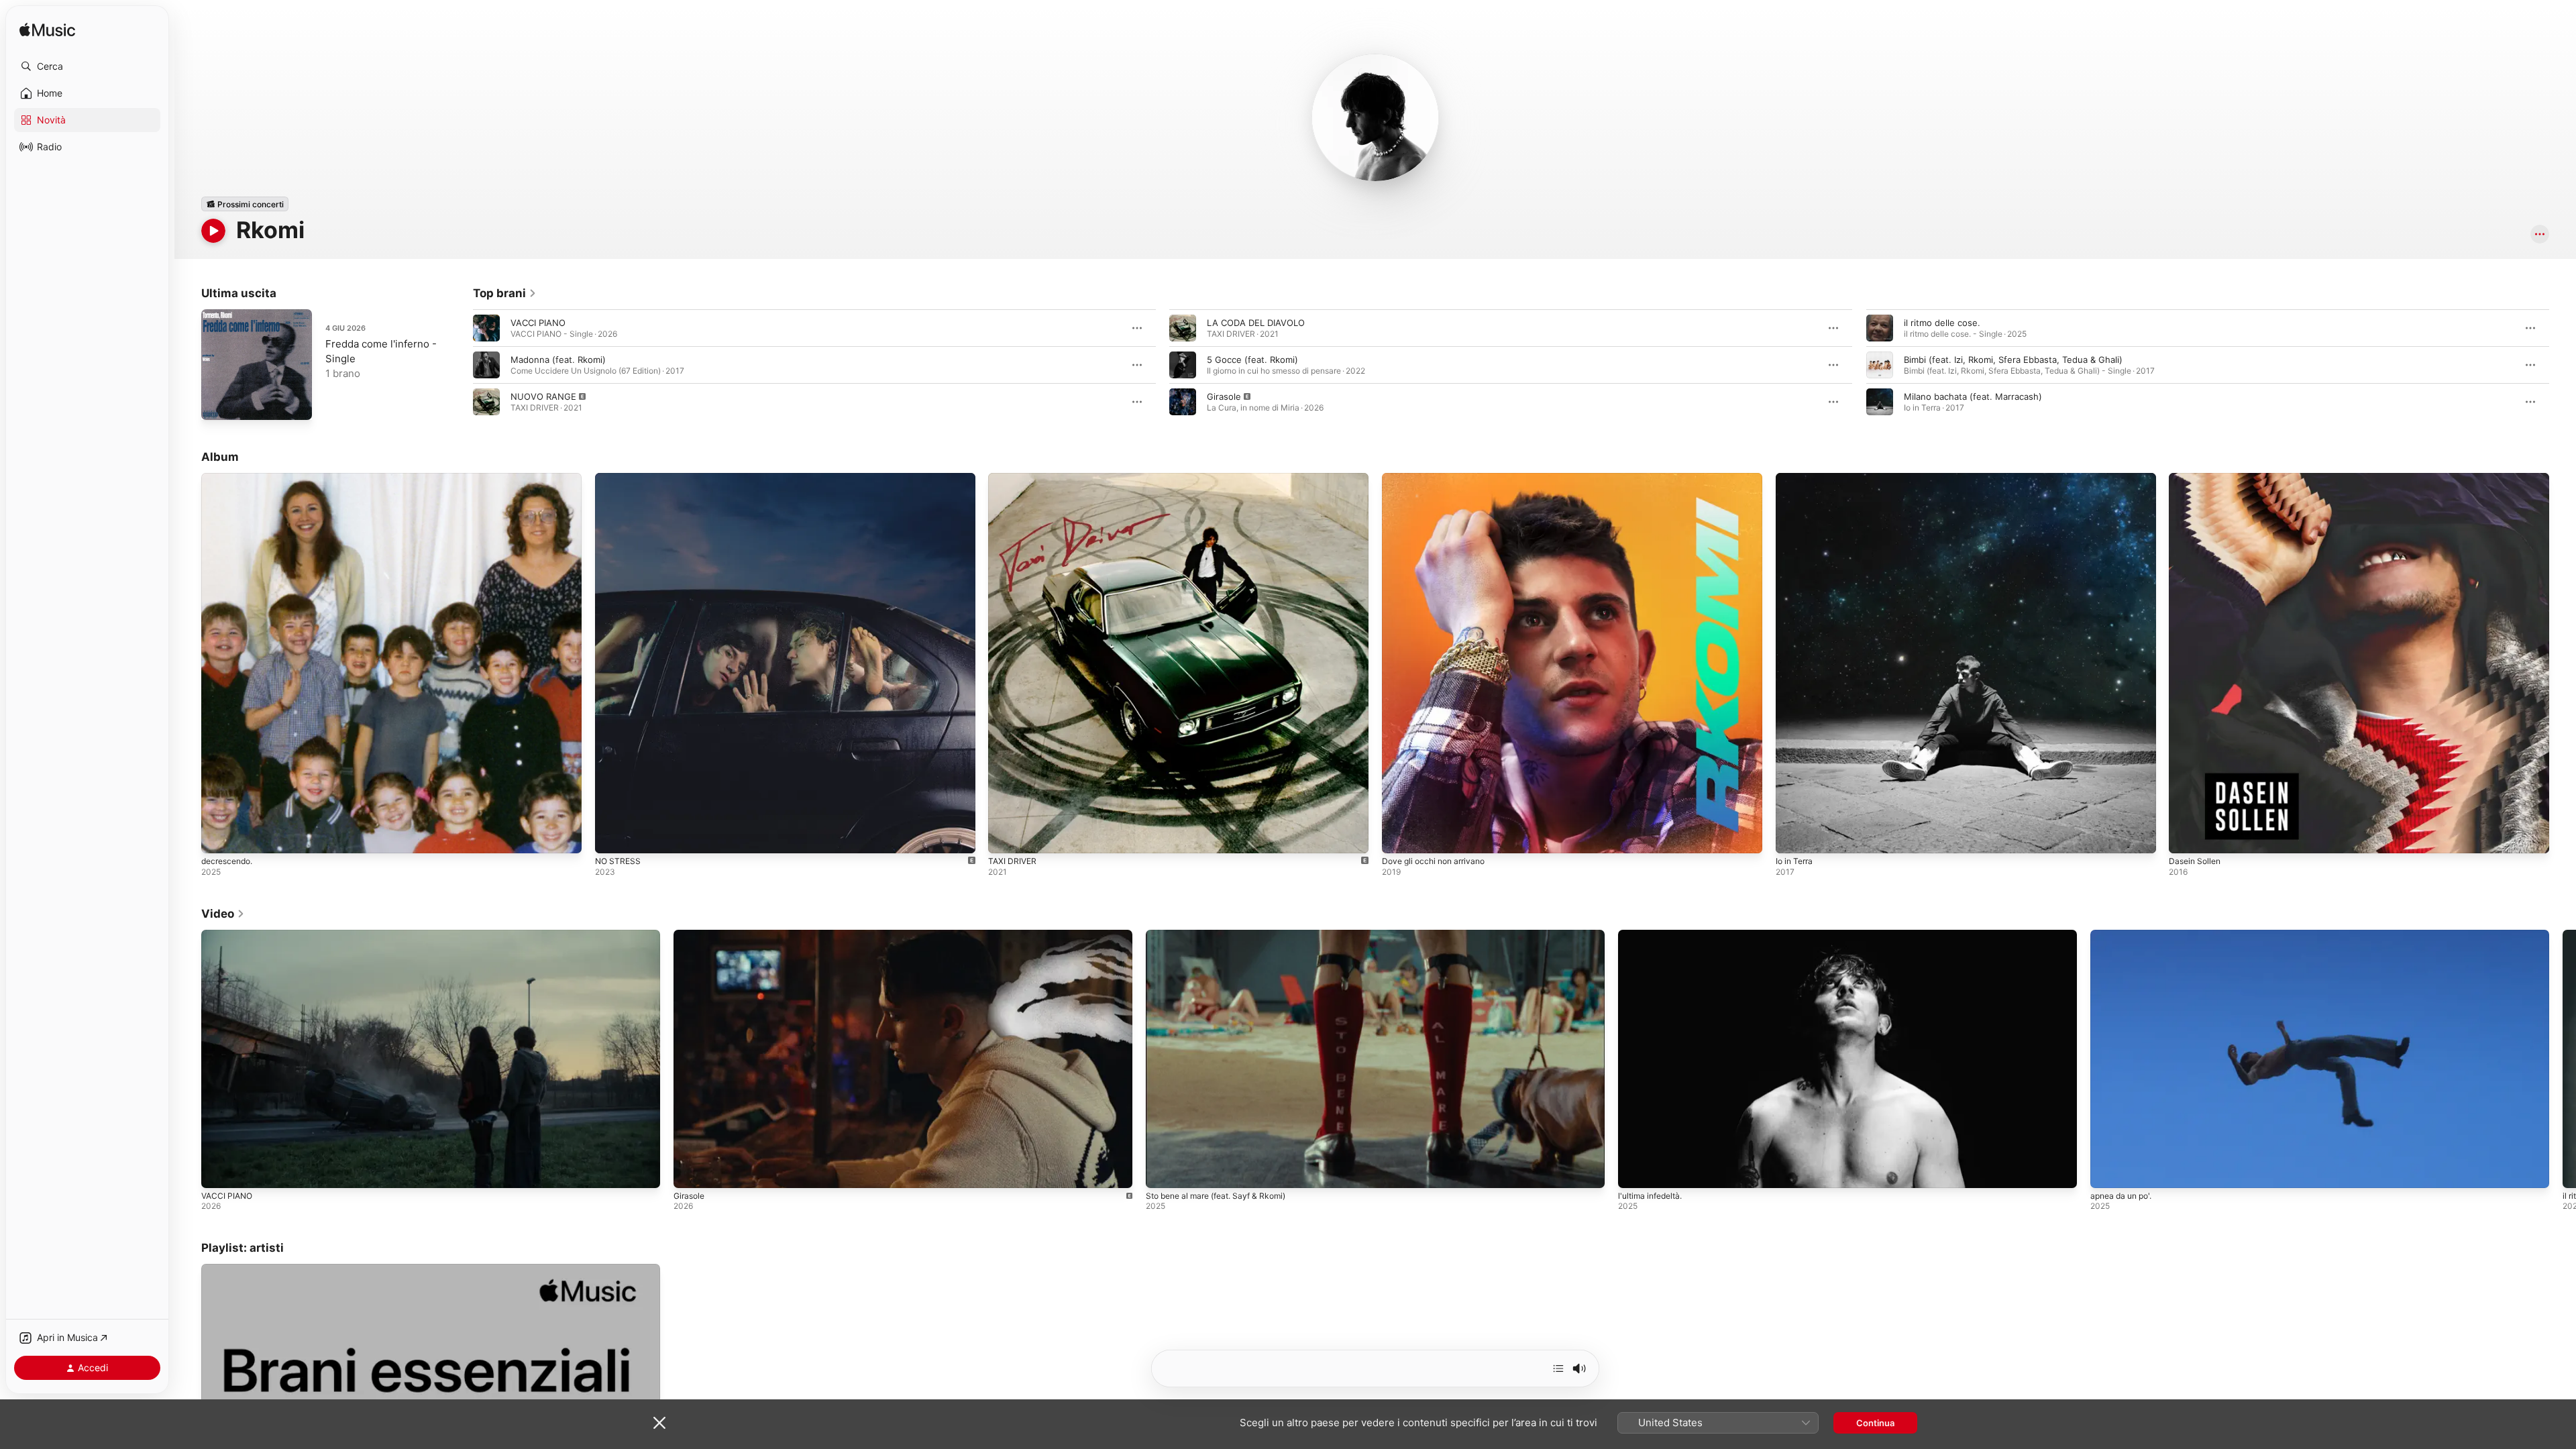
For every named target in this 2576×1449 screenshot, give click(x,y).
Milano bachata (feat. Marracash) (1973, 396)
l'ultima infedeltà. (1650, 1196)
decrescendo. (230, 478)
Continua (1875, 1423)
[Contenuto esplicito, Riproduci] (486, 402)
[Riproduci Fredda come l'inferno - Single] (218, 403)
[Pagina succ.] (2563, 365)
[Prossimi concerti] (245, 204)
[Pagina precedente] (460, 365)
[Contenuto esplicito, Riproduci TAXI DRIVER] (1005, 837)
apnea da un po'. (2121, 1196)
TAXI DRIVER (1014, 478)
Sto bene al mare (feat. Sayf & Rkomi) (1216, 1196)
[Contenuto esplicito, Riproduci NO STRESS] (612, 837)
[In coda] (1558, 1368)
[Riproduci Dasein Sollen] (2186, 837)
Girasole (1224, 396)
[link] (505, 293)
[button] (87, 66)
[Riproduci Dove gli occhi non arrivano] (1399, 837)
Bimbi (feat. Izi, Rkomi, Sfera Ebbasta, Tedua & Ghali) (2013, 360)
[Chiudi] (659, 1423)
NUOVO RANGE (543, 396)
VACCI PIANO (538, 323)
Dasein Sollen (2197, 478)
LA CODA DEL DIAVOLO (1256, 323)
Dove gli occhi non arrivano (1439, 478)
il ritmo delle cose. (1942, 323)
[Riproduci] (213, 231)
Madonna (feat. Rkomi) (558, 360)
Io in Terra (1796, 478)
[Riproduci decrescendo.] (218, 837)
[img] (47, 31)
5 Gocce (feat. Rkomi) (1252, 360)
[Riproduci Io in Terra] (1792, 837)
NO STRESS (619, 478)
